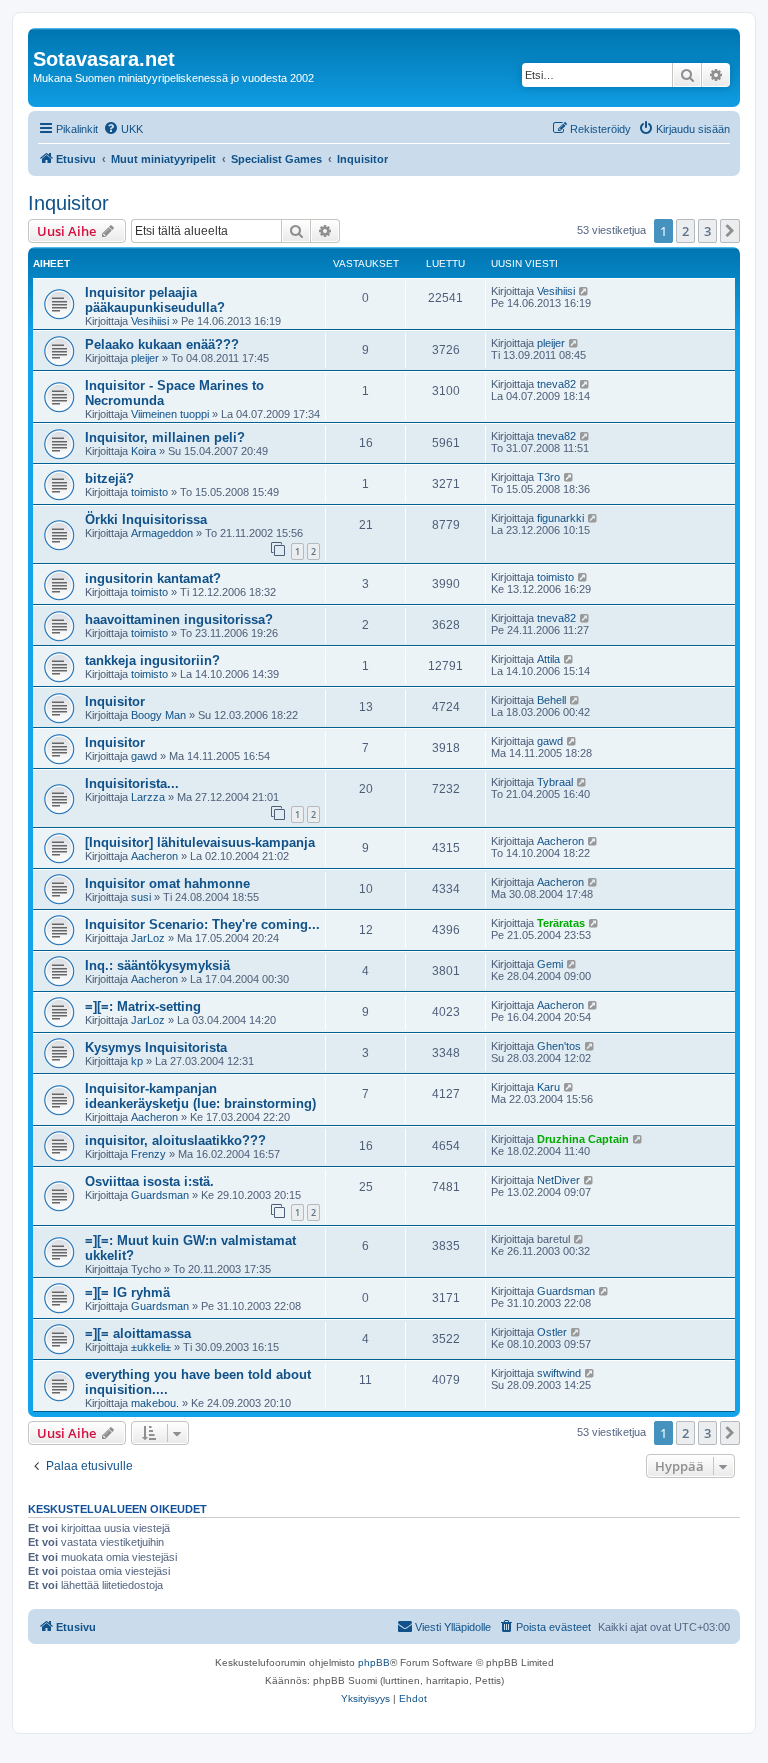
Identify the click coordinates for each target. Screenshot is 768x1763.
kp (137, 1061)
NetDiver (558, 1180)
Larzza (148, 797)
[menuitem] (123, 129)
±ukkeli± (151, 1347)
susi (141, 897)
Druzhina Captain (583, 1139)
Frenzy (148, 1154)
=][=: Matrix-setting (143, 1006)
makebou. (155, 1403)
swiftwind (559, 1373)
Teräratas (561, 923)
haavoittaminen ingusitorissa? (179, 619)
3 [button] (707, 231)
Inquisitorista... (132, 783)
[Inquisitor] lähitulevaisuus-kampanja (200, 842)
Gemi (550, 964)
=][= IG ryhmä (127, 1292)
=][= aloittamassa (138, 1333)
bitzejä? (109, 478)
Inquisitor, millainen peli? (165, 437)
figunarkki (560, 518)
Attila (548, 659)
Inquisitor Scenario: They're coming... (202, 924)
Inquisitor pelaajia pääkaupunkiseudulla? (155, 300)
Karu (548, 1087)
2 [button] (685, 231)
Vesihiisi (150, 321)
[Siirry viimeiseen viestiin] (584, 291)
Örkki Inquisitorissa (146, 519)
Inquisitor (68, 203)
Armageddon (162, 533)
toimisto (149, 492)
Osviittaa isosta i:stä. (149, 1181)
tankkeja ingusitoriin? (152, 660)
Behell (551, 700)
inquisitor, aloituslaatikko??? (175, 1140)
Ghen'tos (559, 1046)
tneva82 (556, 384)
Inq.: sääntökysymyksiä (157, 965)
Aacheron (154, 856)
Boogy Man (158, 715)
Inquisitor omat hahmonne (167, 883)
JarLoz (148, 938)
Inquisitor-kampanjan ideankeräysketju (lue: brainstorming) (200, 1096)
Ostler (552, 1332)
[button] (730, 231)
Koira (143, 451)
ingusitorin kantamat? (153, 578)
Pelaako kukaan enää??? (162, 344)
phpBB (374, 1662)
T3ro (548, 477)
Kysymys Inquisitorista (156, 1047)
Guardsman (160, 1195)
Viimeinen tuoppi (170, 414)
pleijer (145, 358)
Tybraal (555, 782)
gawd (144, 756)
